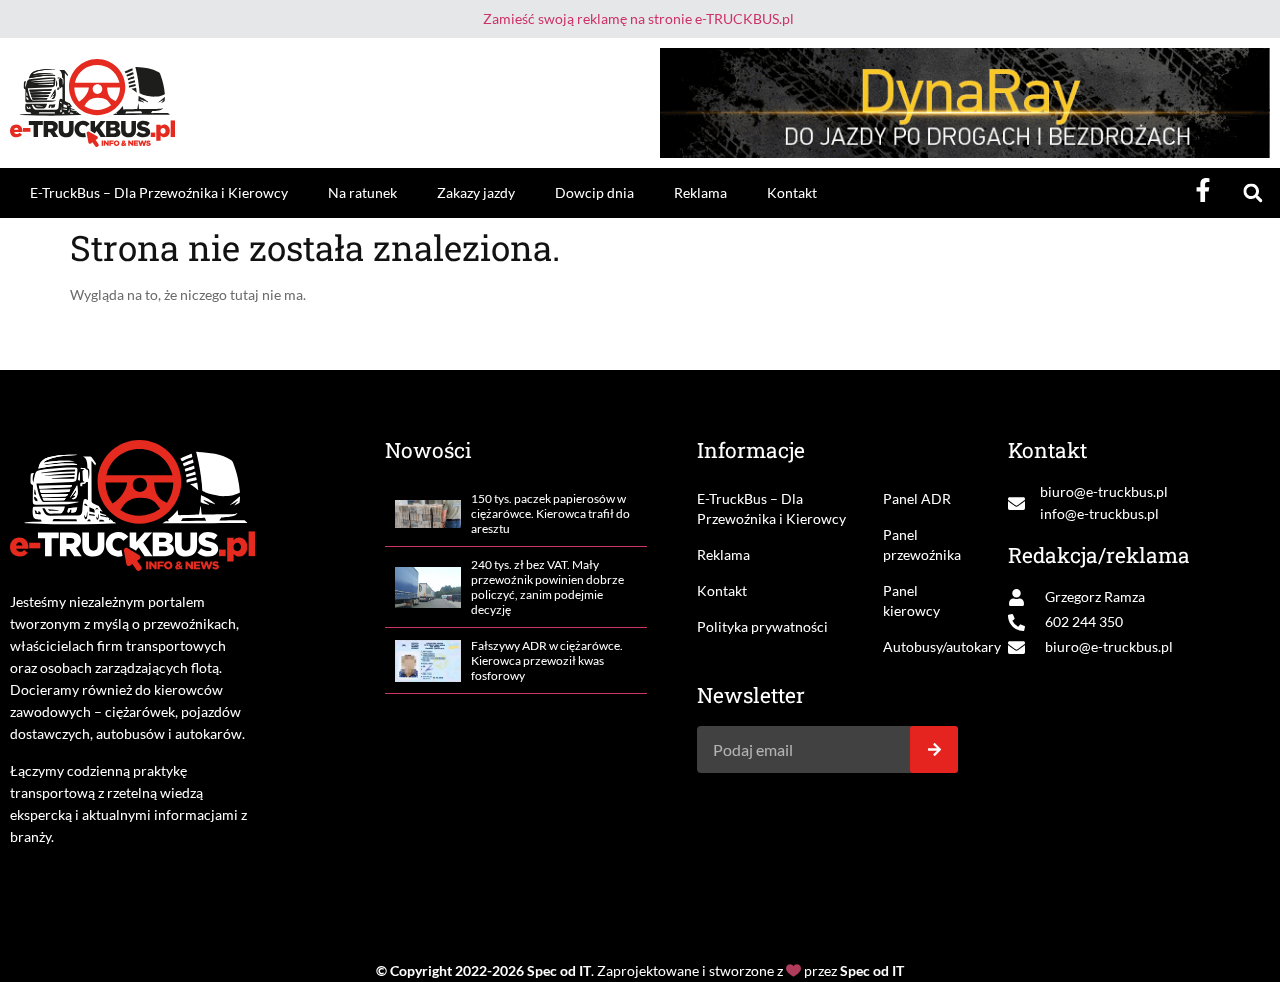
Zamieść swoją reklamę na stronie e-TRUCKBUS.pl (638, 18)
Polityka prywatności (762, 626)
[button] (1252, 193)
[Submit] (934, 749)
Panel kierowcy (911, 600)
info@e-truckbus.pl (1099, 513)
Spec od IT (559, 970)
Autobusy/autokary (921, 646)
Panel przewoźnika (921, 544)
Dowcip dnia (594, 192)
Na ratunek (362, 192)
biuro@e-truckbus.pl (1104, 491)
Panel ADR (917, 498)
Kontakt (792, 192)
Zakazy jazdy (476, 192)
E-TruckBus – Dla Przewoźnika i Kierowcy (159, 192)
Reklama (700, 192)
